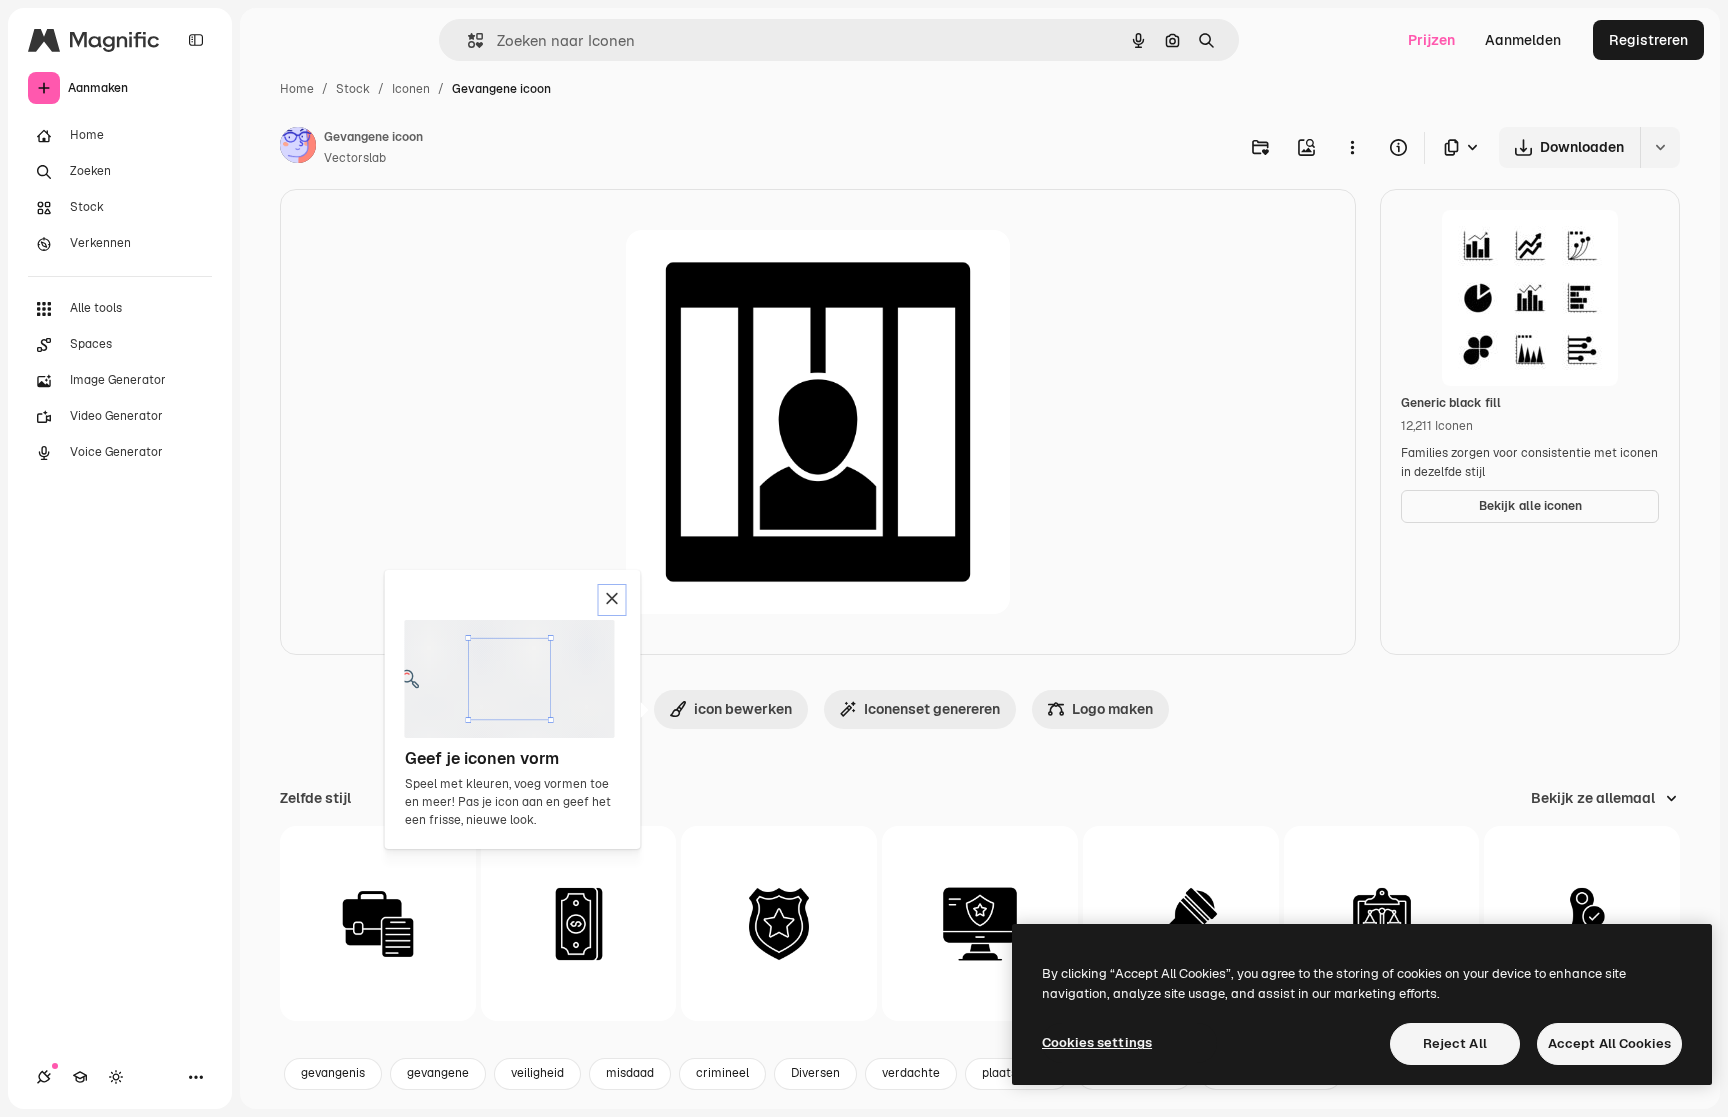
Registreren (1648, 40)
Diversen (815, 1073)
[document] (378, 924)
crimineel (722, 1073)
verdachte (911, 1073)
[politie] (980, 924)
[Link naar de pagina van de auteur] (298, 148)
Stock (353, 89)
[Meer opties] (1352, 147)
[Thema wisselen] (116, 1077)
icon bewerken (743, 709)
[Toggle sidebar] (196, 40)
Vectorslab (355, 158)
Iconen (411, 89)
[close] (612, 600)
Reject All (1455, 1043)
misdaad (630, 1073)
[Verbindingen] (44, 1077)
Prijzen (1431, 40)
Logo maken (1112, 709)
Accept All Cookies (1609, 1043)
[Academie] (80, 1077)
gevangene (438, 1073)
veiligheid (537, 1073)
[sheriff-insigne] (779, 924)
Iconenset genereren (932, 709)
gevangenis (333, 1073)
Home (297, 89)
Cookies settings (1097, 1042)
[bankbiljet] (579, 924)
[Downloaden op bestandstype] (1462, 147)
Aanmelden (1523, 40)
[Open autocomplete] (467, 40)
